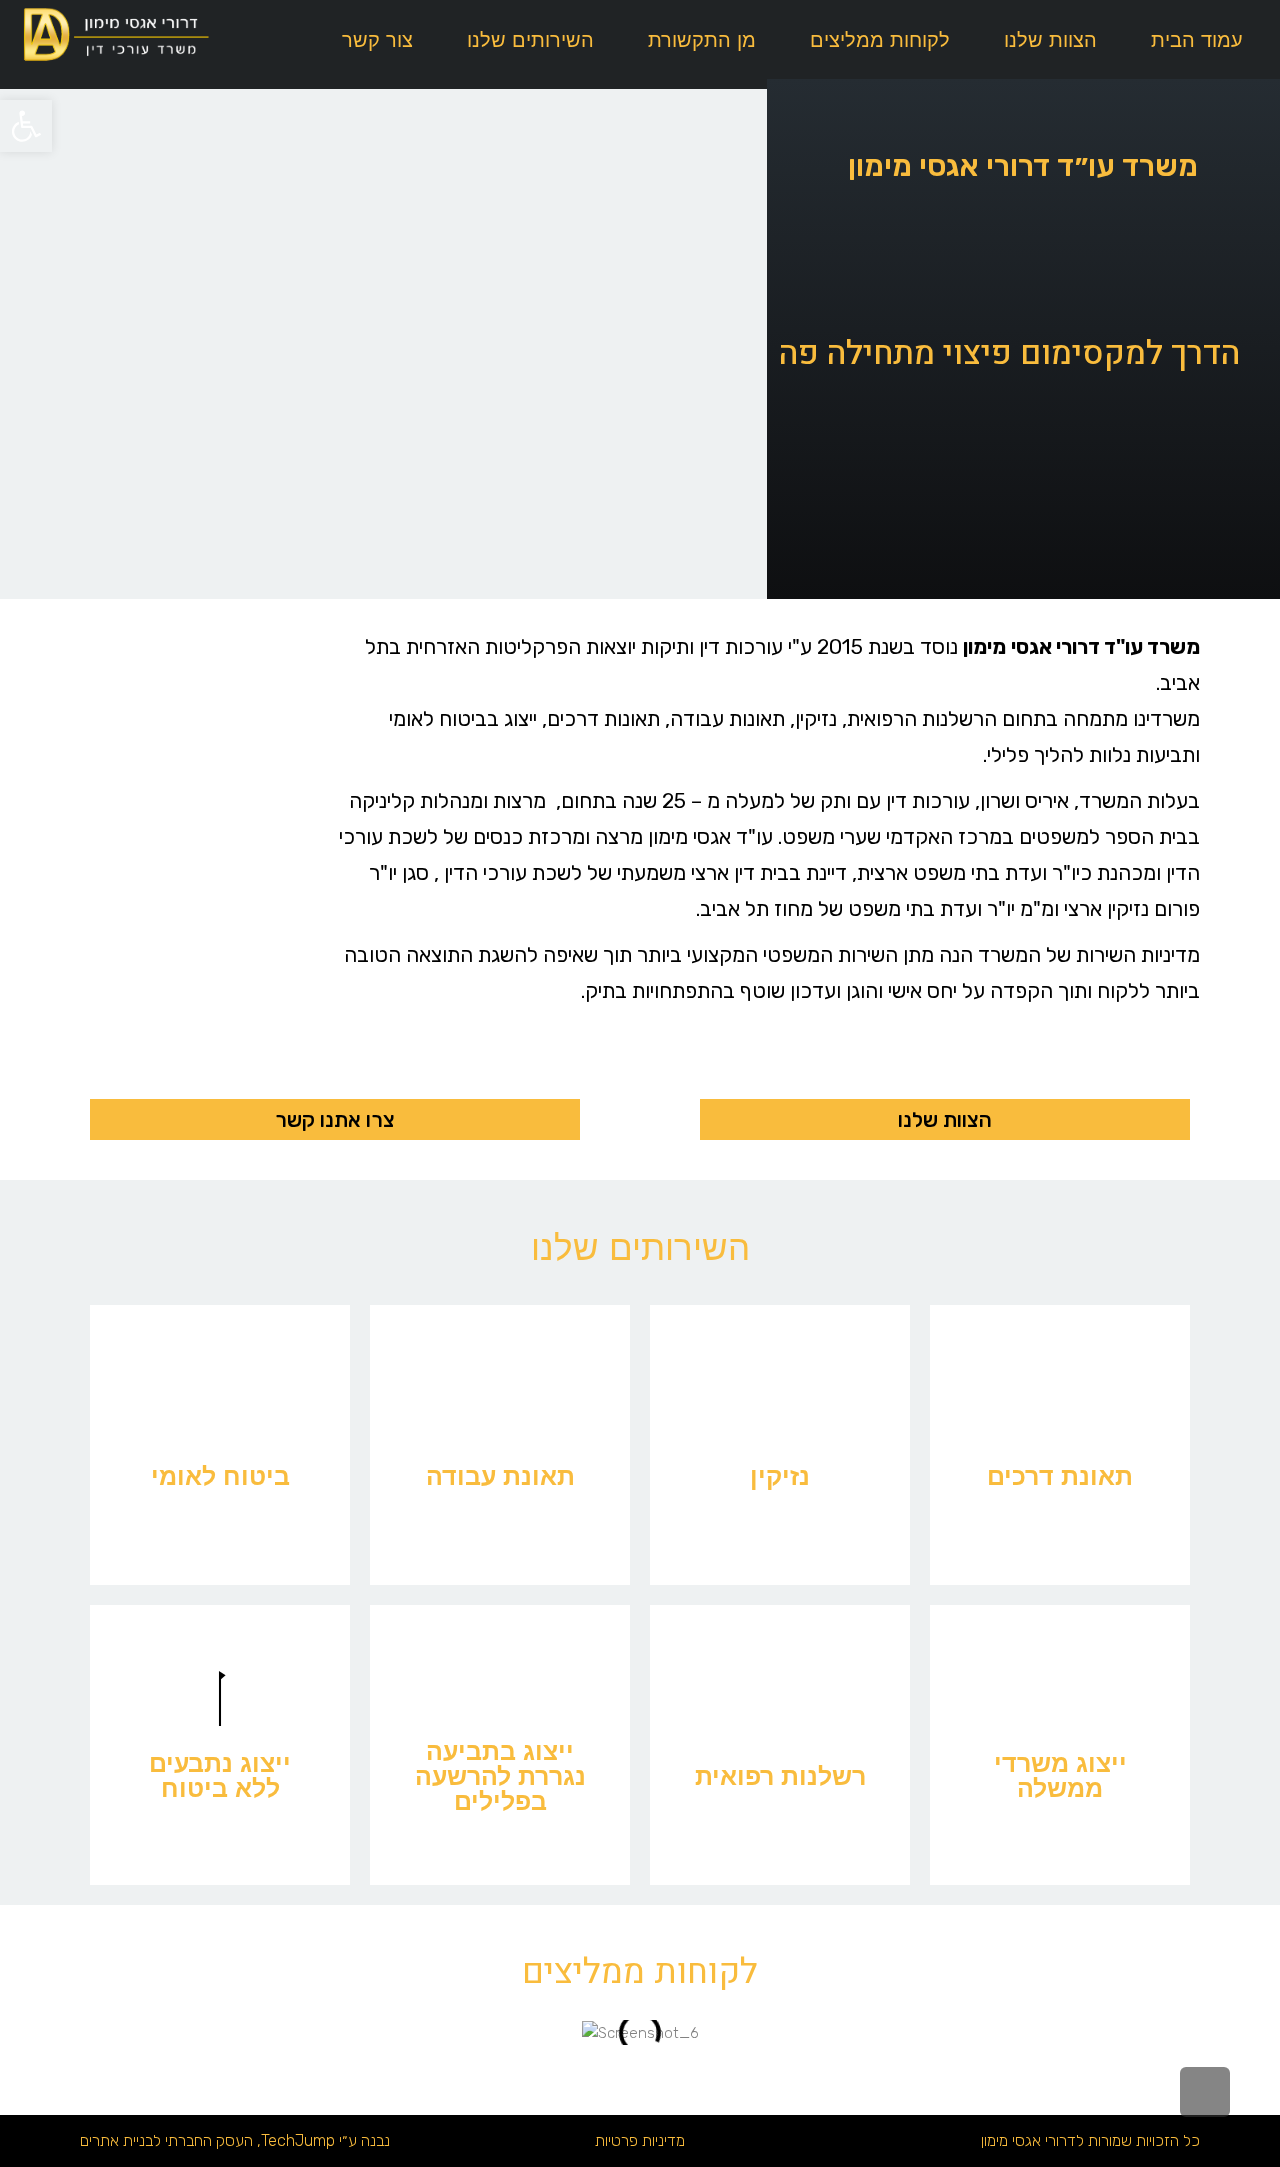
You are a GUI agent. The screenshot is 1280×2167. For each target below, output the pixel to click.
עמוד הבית (1197, 40)
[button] (26, 126)
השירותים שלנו (530, 40)
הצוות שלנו (1050, 40)
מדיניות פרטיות (640, 2140)
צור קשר (377, 40)
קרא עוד (1060, 1503)
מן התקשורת (702, 40)
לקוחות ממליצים (880, 40)
